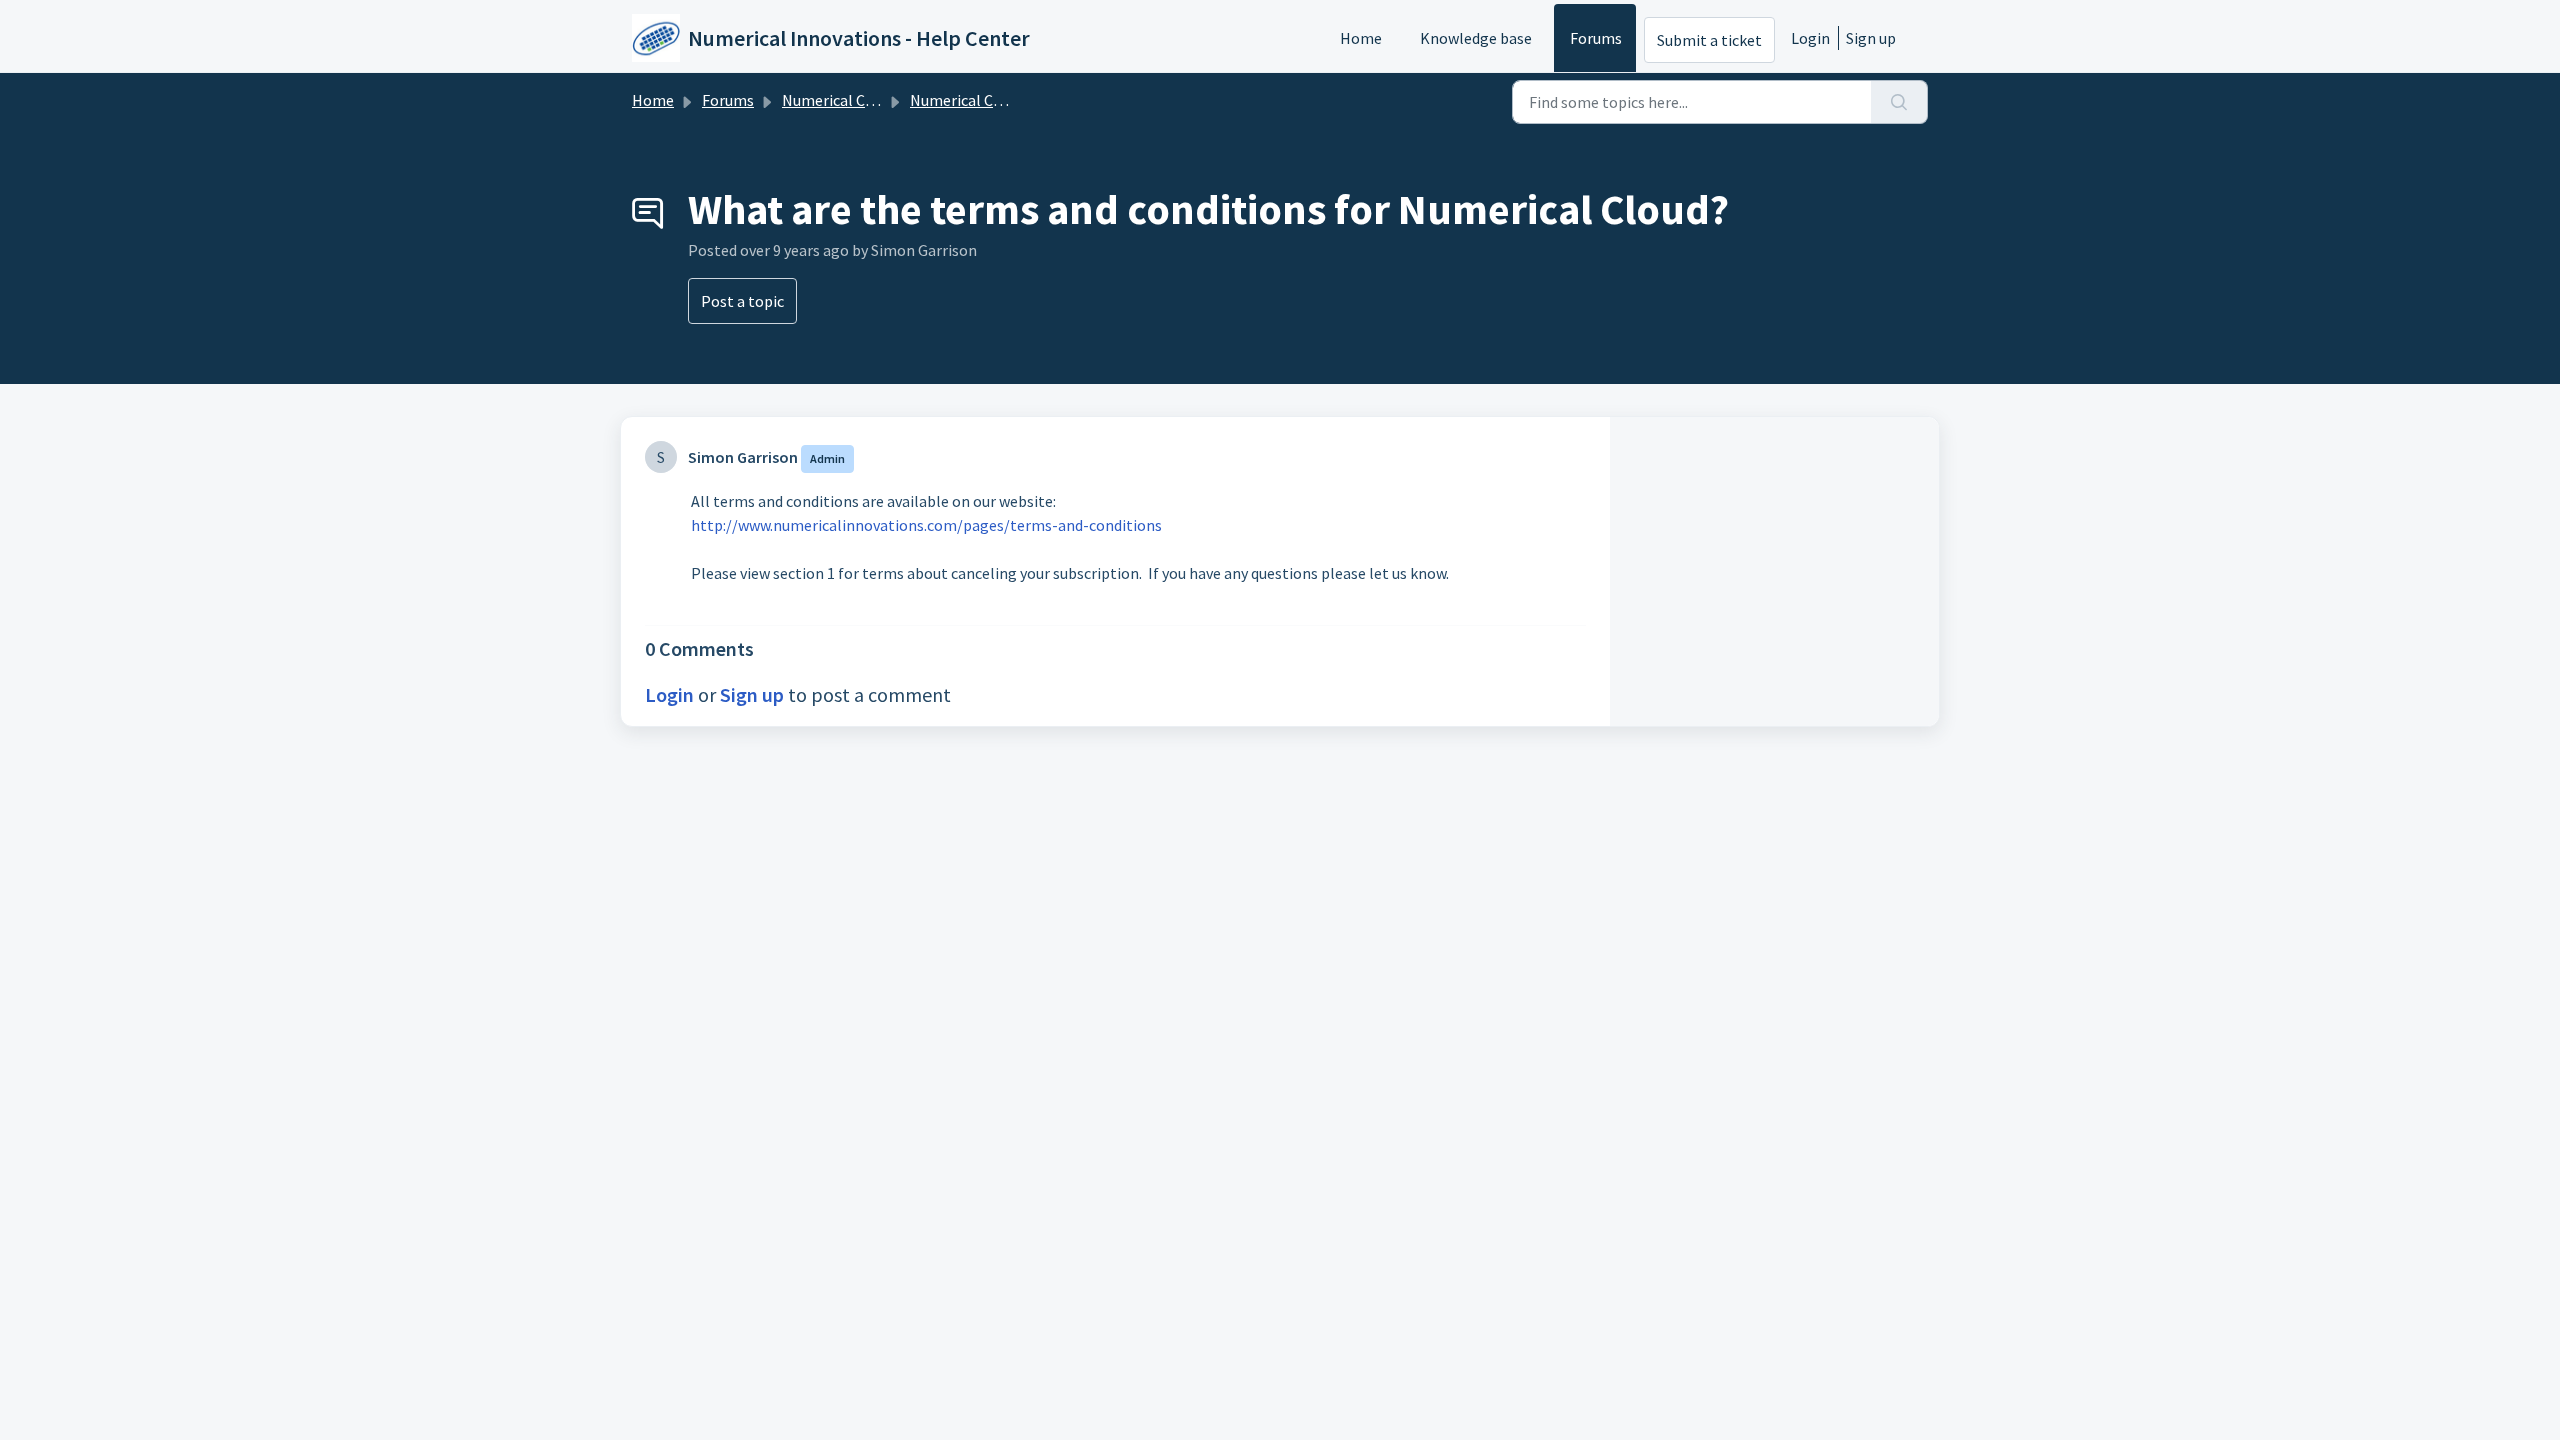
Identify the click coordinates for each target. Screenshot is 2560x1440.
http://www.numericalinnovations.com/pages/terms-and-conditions (926, 525)
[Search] (1899, 102)
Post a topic (742, 301)
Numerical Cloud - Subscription (888, 100)
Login (1810, 38)
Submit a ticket (1709, 40)
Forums (1596, 38)
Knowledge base (1476, 38)
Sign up (1871, 38)
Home (1361, 38)
